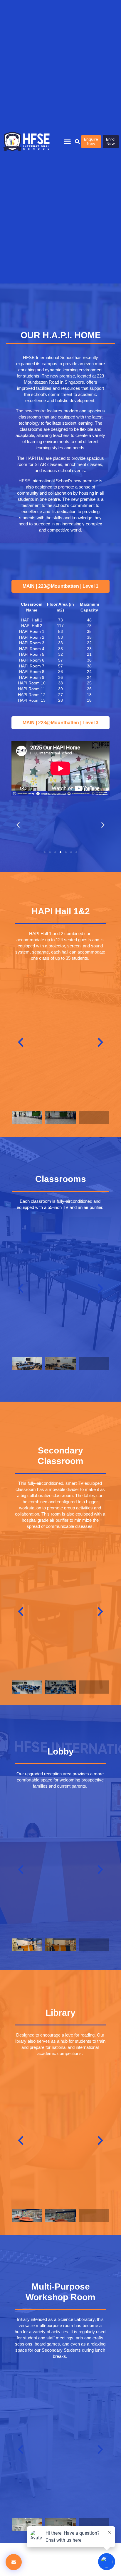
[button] (68, 142)
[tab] (60, 586)
